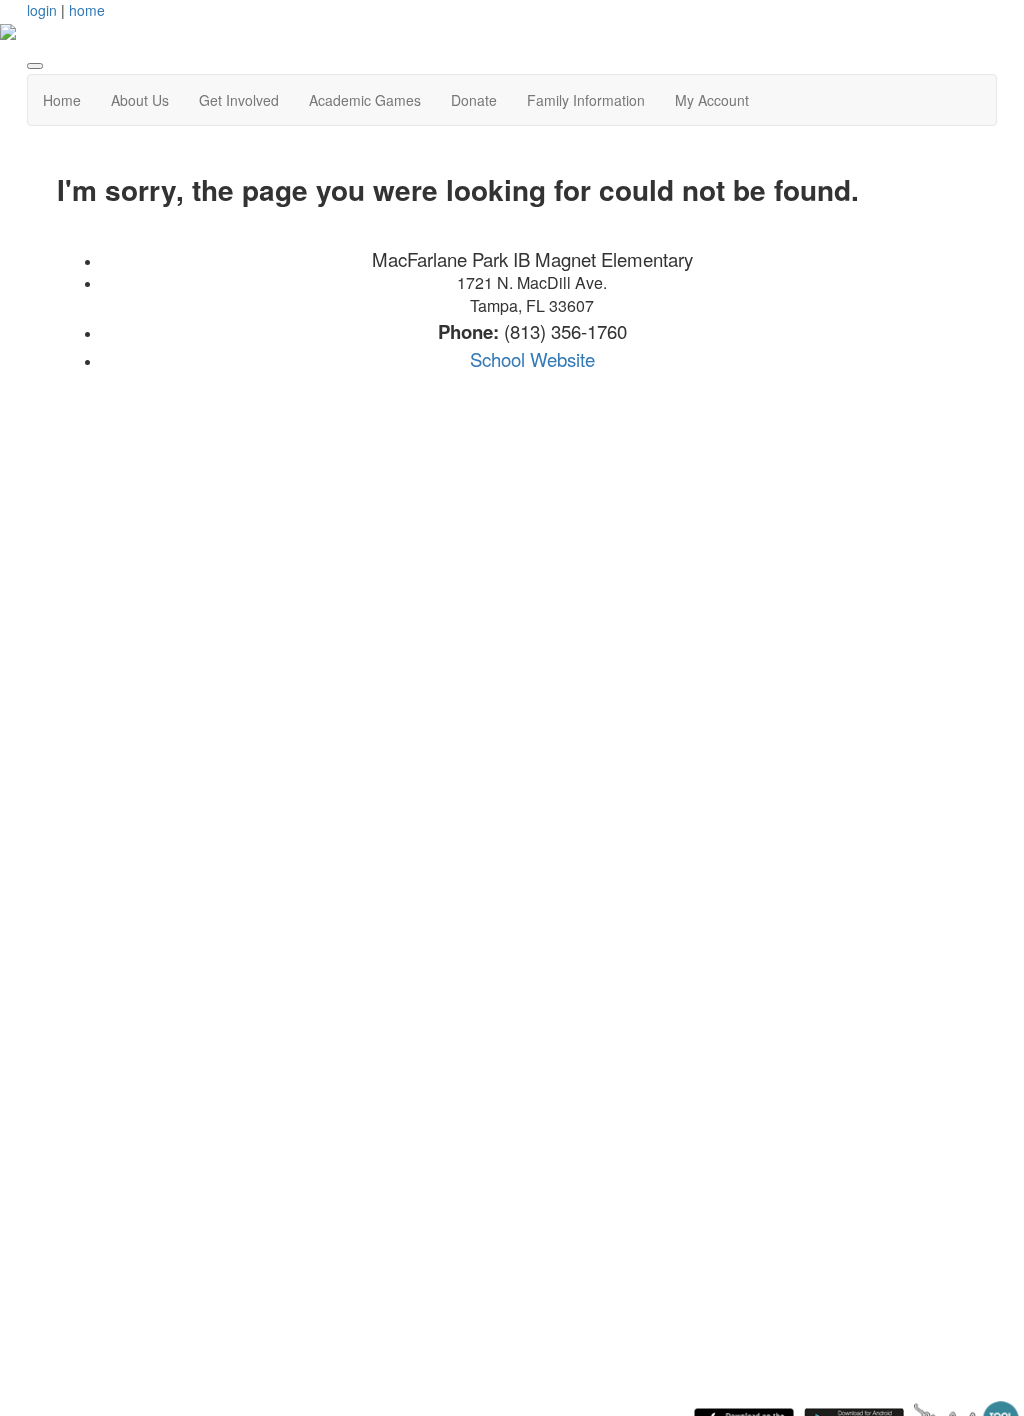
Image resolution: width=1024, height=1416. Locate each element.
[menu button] (35, 66)
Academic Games (365, 100)
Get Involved (239, 100)
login (42, 10)
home (87, 10)
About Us (140, 100)
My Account (712, 100)
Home (62, 100)
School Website (532, 359)
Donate (474, 100)
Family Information (586, 100)
